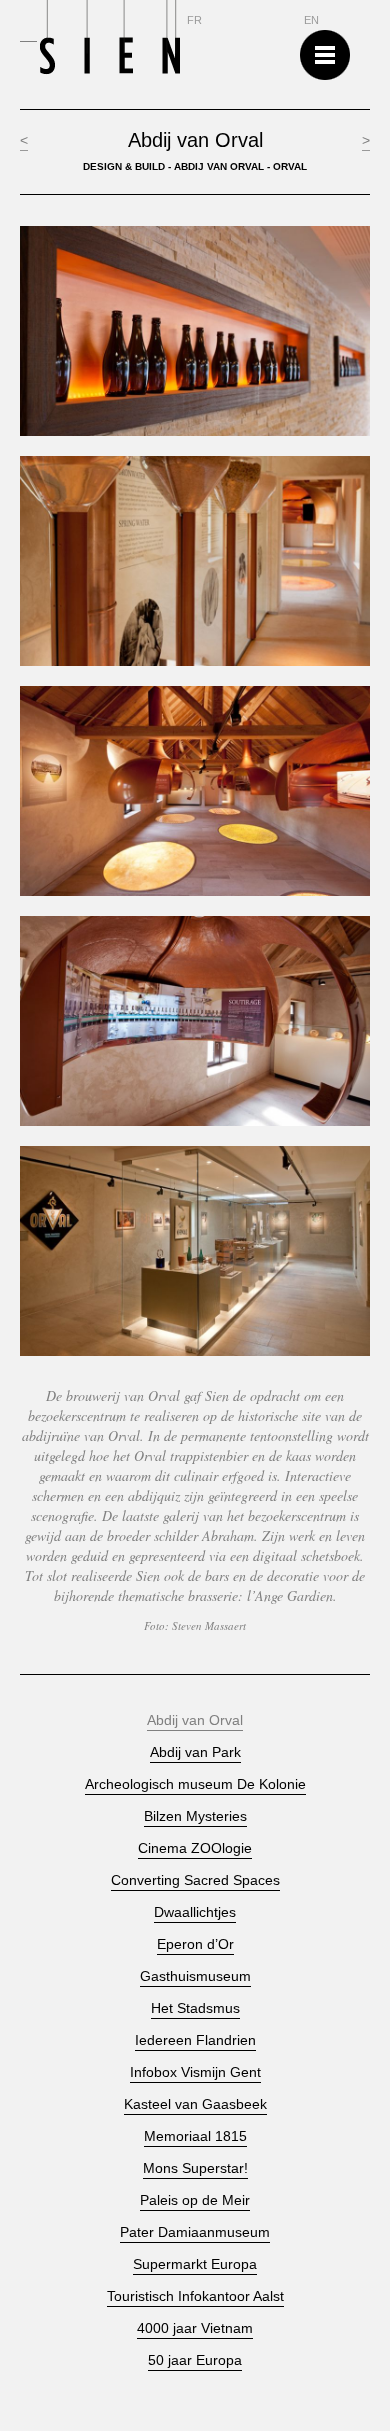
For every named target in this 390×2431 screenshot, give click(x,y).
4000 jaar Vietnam (195, 2328)
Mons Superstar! (195, 2168)
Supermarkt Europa (195, 2264)
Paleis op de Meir (195, 2200)
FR (194, 20)
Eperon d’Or (195, 1944)
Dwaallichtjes (195, 1912)
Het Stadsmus (195, 2008)
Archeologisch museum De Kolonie (195, 1784)
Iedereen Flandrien (195, 2040)
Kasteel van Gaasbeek (195, 2104)
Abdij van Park (195, 1752)
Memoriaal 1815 (195, 2136)
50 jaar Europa (195, 2360)
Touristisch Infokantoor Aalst (195, 2296)
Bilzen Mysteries (195, 1816)
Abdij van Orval (195, 1720)
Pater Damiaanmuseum (195, 2232)
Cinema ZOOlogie (195, 1848)
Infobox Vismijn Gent (195, 2072)
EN (311, 20)
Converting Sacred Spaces (195, 1880)
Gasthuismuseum (195, 1976)
